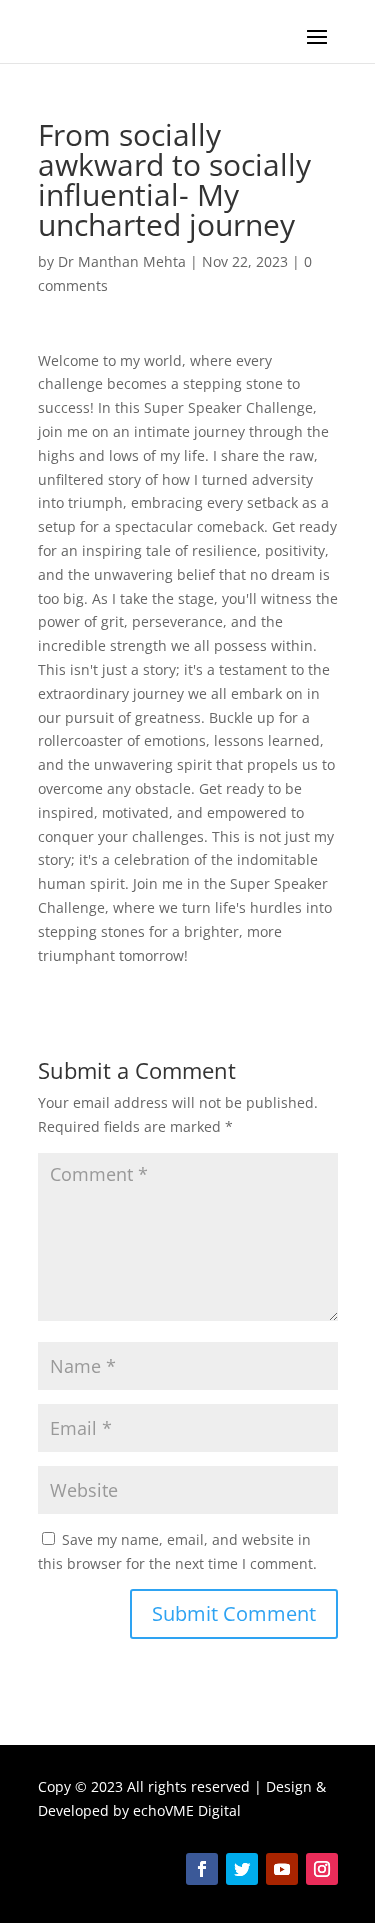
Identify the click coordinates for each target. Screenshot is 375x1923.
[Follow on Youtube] (282, 1869)
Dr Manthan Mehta (122, 261)
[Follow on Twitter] (242, 1869)
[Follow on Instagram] (322, 1869)
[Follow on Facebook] (202, 1869)
